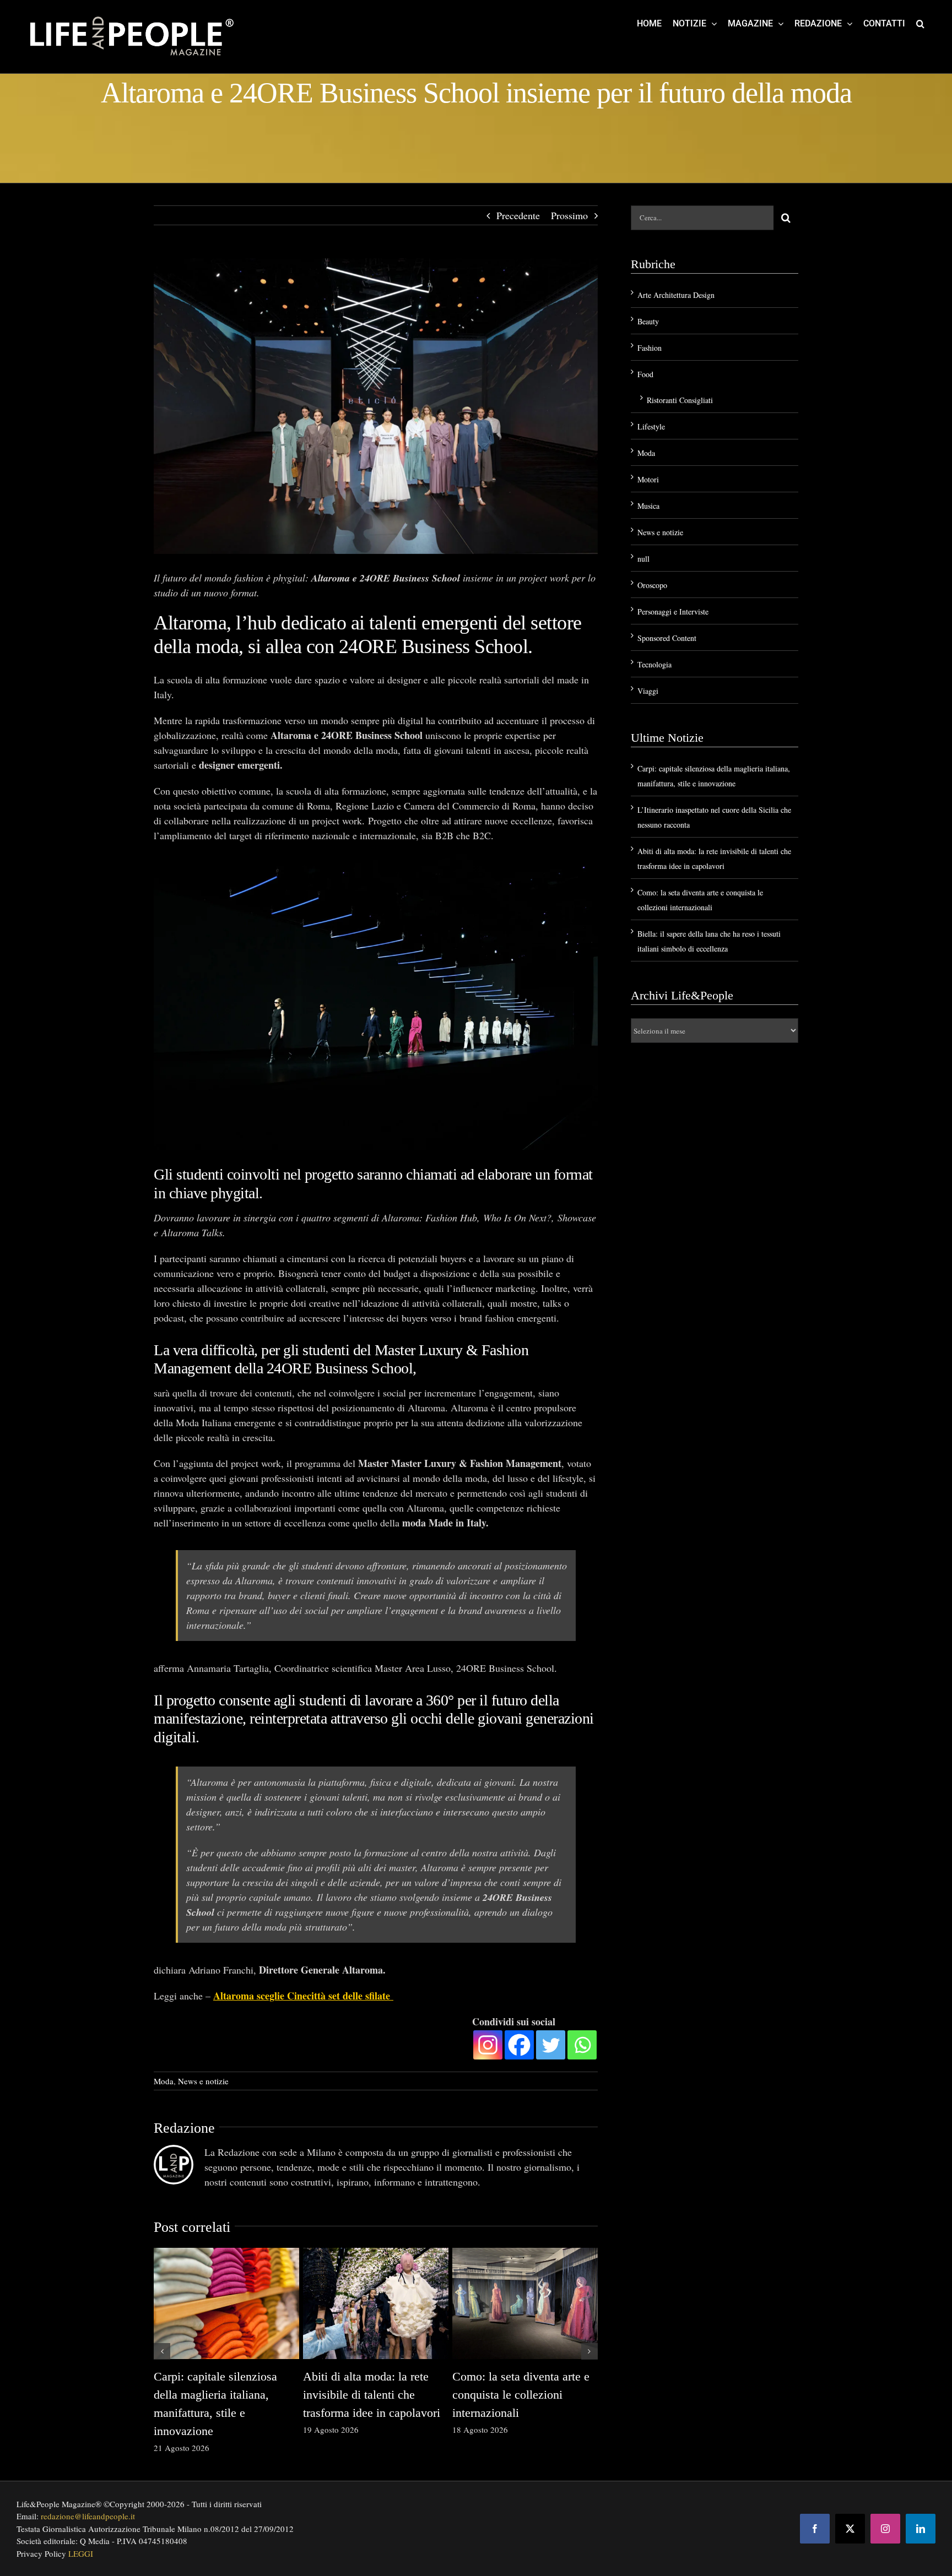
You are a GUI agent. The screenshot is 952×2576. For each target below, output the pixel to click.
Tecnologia (654, 664)
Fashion (650, 348)
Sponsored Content (667, 638)
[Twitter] (551, 2045)
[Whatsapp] (582, 2045)
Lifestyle (651, 426)
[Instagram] (488, 2045)
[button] (920, 23)
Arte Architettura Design (676, 295)
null (643, 559)
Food (645, 374)
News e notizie (203, 2081)
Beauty (648, 321)
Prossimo (569, 215)
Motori (648, 479)
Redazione (184, 2128)
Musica (648, 506)
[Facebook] (519, 2045)
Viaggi (648, 691)
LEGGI (81, 2553)
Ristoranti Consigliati (680, 400)
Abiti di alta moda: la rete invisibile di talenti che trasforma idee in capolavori (372, 2395)
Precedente (518, 215)
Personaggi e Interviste (673, 612)
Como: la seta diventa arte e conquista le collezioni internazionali (521, 2395)
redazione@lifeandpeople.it (88, 2516)
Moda (164, 2081)
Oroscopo (652, 585)
